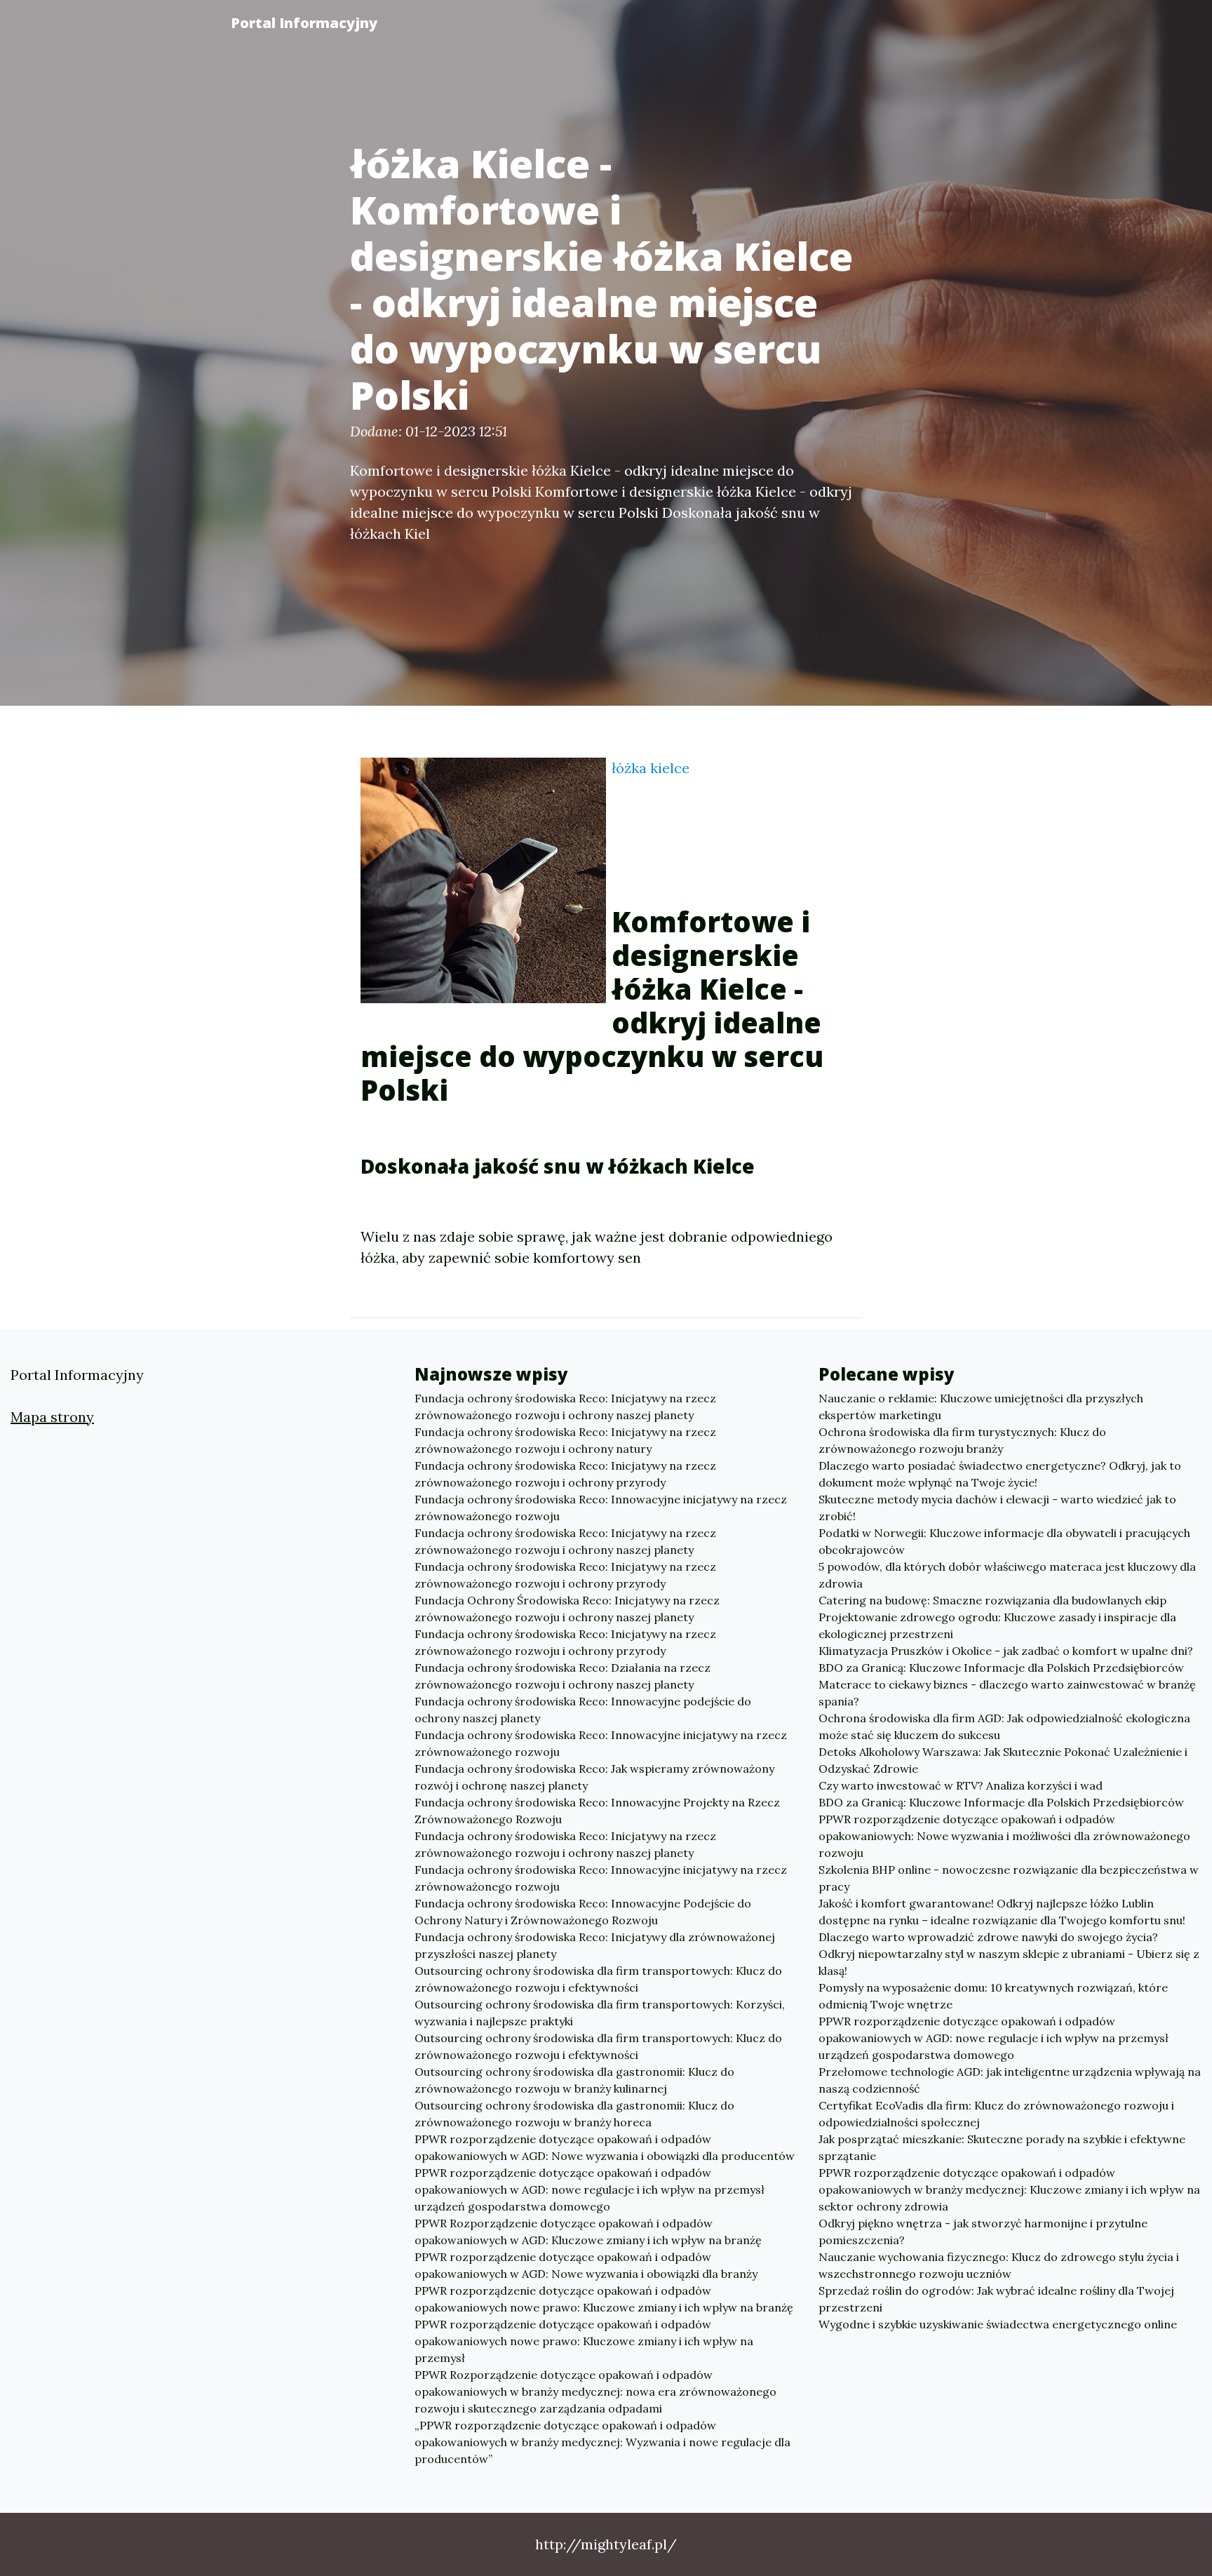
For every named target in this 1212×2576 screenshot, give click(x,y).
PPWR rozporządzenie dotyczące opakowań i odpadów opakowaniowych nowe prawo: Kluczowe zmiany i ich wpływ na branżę (604, 2299)
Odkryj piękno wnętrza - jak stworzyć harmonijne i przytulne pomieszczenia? (983, 2232)
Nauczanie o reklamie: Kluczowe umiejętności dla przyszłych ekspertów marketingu (981, 1407)
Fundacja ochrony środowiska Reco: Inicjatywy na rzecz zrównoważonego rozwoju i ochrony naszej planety (565, 1407)
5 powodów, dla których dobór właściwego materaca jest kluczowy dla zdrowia (1007, 1575)
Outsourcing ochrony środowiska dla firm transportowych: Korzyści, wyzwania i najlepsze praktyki (600, 2013)
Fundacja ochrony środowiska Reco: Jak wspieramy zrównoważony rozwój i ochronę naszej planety (594, 1777)
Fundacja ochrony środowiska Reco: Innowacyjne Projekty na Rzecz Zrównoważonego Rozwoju (597, 1811)
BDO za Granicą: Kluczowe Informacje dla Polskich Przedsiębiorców (1001, 1668)
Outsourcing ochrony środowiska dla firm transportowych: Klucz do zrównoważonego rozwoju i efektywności (598, 1979)
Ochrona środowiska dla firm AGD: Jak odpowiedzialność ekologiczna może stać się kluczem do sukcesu (1004, 1726)
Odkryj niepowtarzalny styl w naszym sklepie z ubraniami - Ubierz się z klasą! (1009, 1962)
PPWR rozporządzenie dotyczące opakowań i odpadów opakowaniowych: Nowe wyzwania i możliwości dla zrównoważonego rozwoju (1004, 1836)
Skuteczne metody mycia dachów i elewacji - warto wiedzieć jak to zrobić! (997, 1508)
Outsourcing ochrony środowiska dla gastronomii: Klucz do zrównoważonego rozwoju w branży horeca (574, 2114)
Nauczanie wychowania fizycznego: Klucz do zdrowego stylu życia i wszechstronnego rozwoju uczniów (999, 2265)
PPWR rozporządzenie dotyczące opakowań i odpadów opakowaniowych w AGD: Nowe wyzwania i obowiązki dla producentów (605, 2147)
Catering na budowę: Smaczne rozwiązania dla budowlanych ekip (992, 1600)
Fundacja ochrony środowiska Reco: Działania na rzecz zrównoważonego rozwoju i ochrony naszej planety (563, 1676)
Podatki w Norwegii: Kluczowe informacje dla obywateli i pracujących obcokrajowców (1004, 1541)
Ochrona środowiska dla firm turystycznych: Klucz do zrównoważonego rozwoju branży (962, 1440)
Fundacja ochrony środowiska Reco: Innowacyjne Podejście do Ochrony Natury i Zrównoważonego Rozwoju (583, 1912)
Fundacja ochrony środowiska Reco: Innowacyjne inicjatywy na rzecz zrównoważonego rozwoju (601, 1508)
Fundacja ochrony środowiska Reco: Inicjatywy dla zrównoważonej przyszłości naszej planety (595, 1945)
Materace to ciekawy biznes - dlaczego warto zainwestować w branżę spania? (1007, 1693)
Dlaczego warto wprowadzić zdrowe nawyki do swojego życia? (988, 1937)
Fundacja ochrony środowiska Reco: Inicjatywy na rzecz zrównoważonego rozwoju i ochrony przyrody (565, 1474)
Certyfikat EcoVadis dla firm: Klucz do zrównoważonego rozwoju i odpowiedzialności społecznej (996, 2114)
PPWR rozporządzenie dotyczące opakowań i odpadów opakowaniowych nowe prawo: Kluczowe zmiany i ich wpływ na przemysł (584, 2341)
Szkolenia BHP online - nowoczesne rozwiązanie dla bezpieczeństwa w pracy (1009, 1878)
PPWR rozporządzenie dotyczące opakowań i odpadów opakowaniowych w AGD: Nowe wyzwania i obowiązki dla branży (586, 2265)
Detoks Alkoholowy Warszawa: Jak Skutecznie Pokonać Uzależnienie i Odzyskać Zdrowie (1003, 1760)
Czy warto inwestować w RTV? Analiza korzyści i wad (961, 1785)
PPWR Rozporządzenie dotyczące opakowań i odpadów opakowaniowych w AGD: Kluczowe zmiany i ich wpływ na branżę (588, 2232)
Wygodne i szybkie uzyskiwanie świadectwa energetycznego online (998, 2324)
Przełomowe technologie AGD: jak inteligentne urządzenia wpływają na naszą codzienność (1010, 2080)
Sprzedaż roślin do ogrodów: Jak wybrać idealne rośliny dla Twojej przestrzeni (996, 2299)
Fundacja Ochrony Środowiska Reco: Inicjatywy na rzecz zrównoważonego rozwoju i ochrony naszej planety (567, 1609)
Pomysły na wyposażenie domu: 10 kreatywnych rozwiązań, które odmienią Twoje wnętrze (993, 1996)
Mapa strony (52, 1417)
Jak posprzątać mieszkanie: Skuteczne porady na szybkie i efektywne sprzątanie (1002, 2147)
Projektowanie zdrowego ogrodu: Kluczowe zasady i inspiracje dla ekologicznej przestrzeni (997, 1625)
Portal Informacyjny (304, 23)
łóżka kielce (651, 768)
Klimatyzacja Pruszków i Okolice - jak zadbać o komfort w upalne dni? (1006, 1651)
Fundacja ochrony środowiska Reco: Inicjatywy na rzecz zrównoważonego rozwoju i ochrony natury (565, 1440)
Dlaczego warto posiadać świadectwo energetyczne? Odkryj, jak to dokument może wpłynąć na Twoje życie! (1000, 1474)
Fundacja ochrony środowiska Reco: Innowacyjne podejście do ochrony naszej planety (583, 1710)
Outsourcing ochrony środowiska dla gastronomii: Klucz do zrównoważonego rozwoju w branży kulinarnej (574, 2080)
